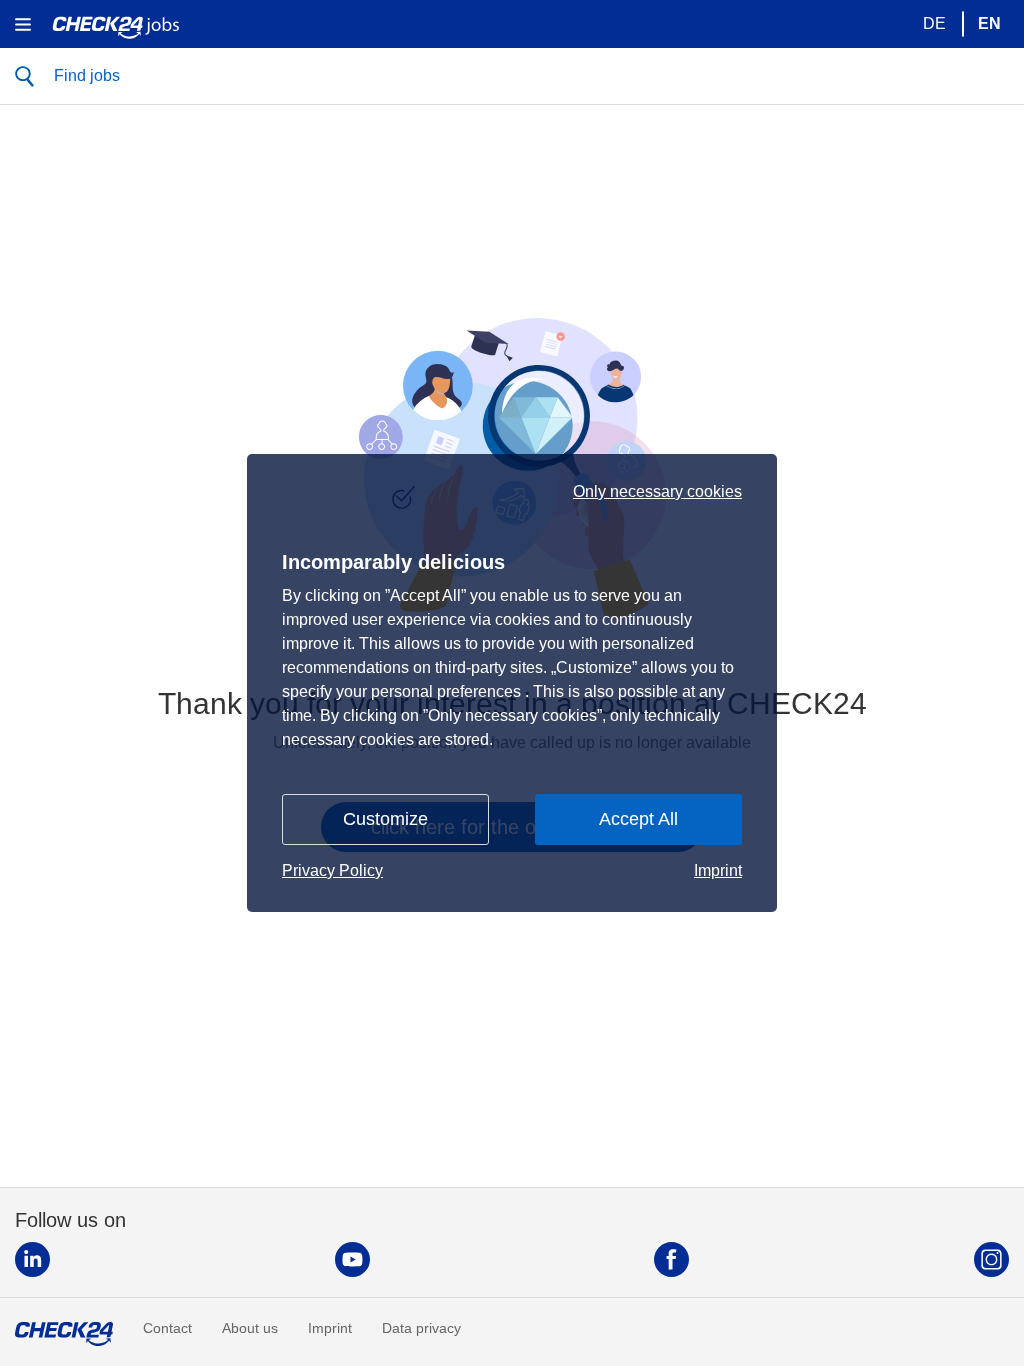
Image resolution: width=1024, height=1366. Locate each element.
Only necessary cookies (657, 492)
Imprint (718, 870)
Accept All (638, 819)
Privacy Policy (332, 870)
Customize (385, 819)
